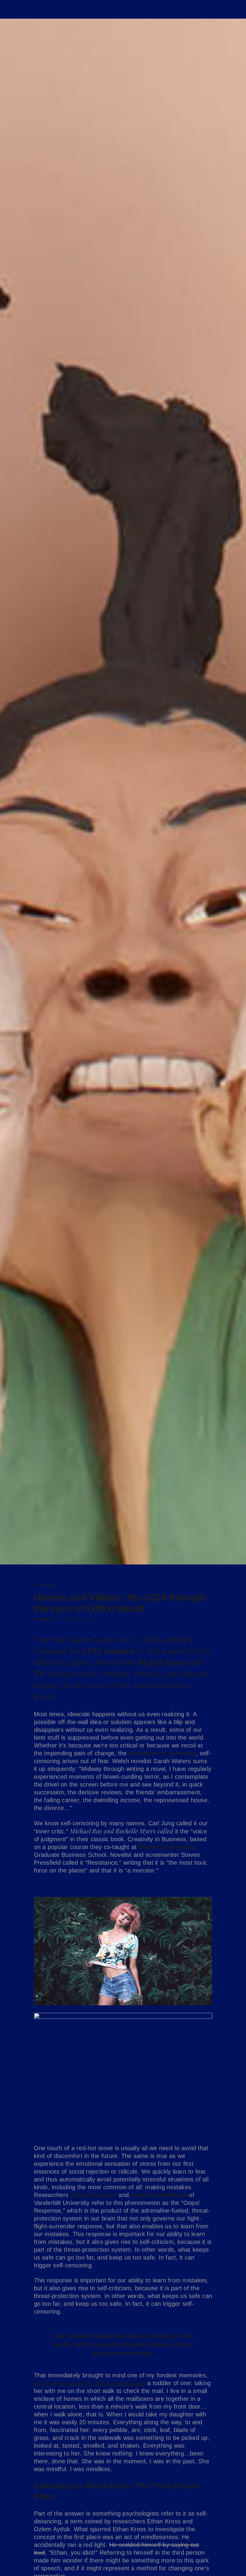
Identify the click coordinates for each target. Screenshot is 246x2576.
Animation (45, 1585)
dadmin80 (44, 1619)
